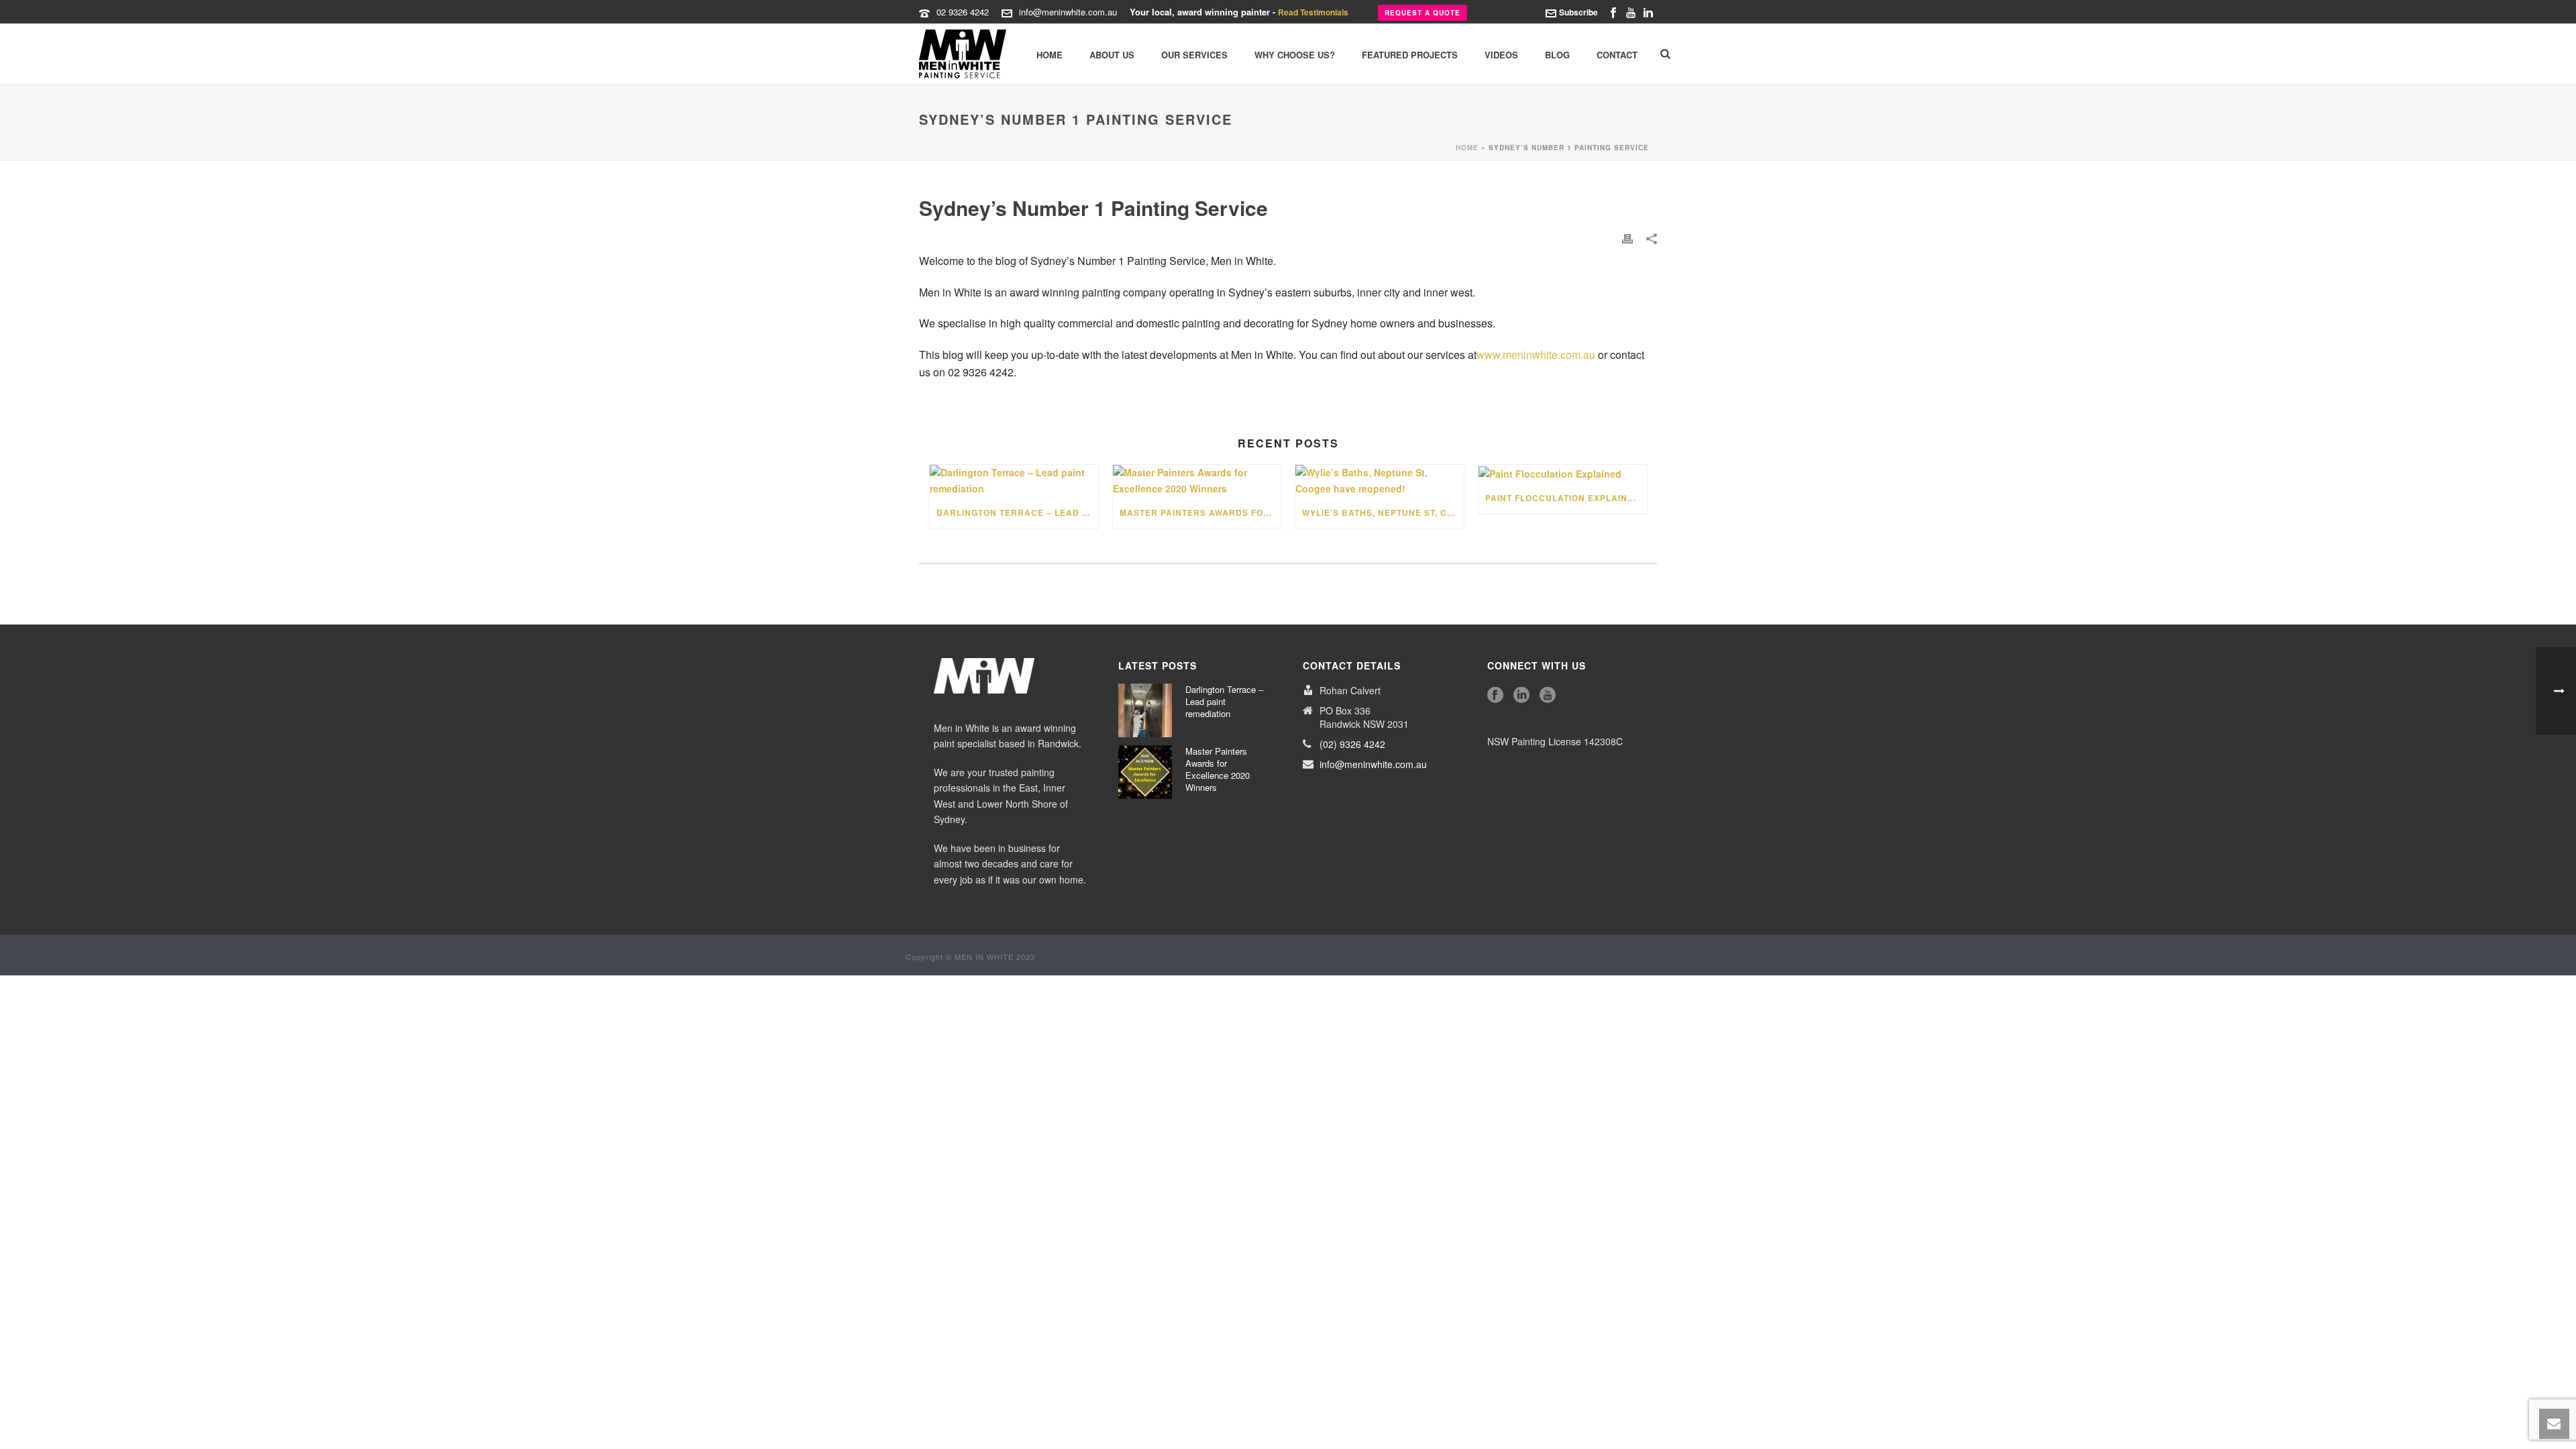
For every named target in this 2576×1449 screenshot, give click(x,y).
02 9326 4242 (963, 12)
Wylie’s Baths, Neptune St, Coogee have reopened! (1383, 513)
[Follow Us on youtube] (1548, 695)
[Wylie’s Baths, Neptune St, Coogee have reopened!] (1380, 480)
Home (1050, 55)
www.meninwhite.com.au (1536, 355)
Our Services (1194, 55)
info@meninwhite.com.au (1068, 12)
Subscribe (1578, 12)
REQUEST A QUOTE (1423, 13)
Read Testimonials (1313, 12)
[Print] (1627, 238)
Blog (1557, 55)
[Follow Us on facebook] (1495, 695)
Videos (1501, 55)
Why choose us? (1295, 55)
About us (1112, 55)
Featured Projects (1410, 55)
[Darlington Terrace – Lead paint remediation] (1014, 480)
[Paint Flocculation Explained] (1563, 473)
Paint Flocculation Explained (1563, 498)
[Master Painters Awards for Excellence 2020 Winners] (1197, 480)
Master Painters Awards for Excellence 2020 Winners (1200, 513)
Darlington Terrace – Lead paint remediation (1017, 513)
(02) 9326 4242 (1352, 744)
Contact (1617, 55)
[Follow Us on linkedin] (1521, 695)
